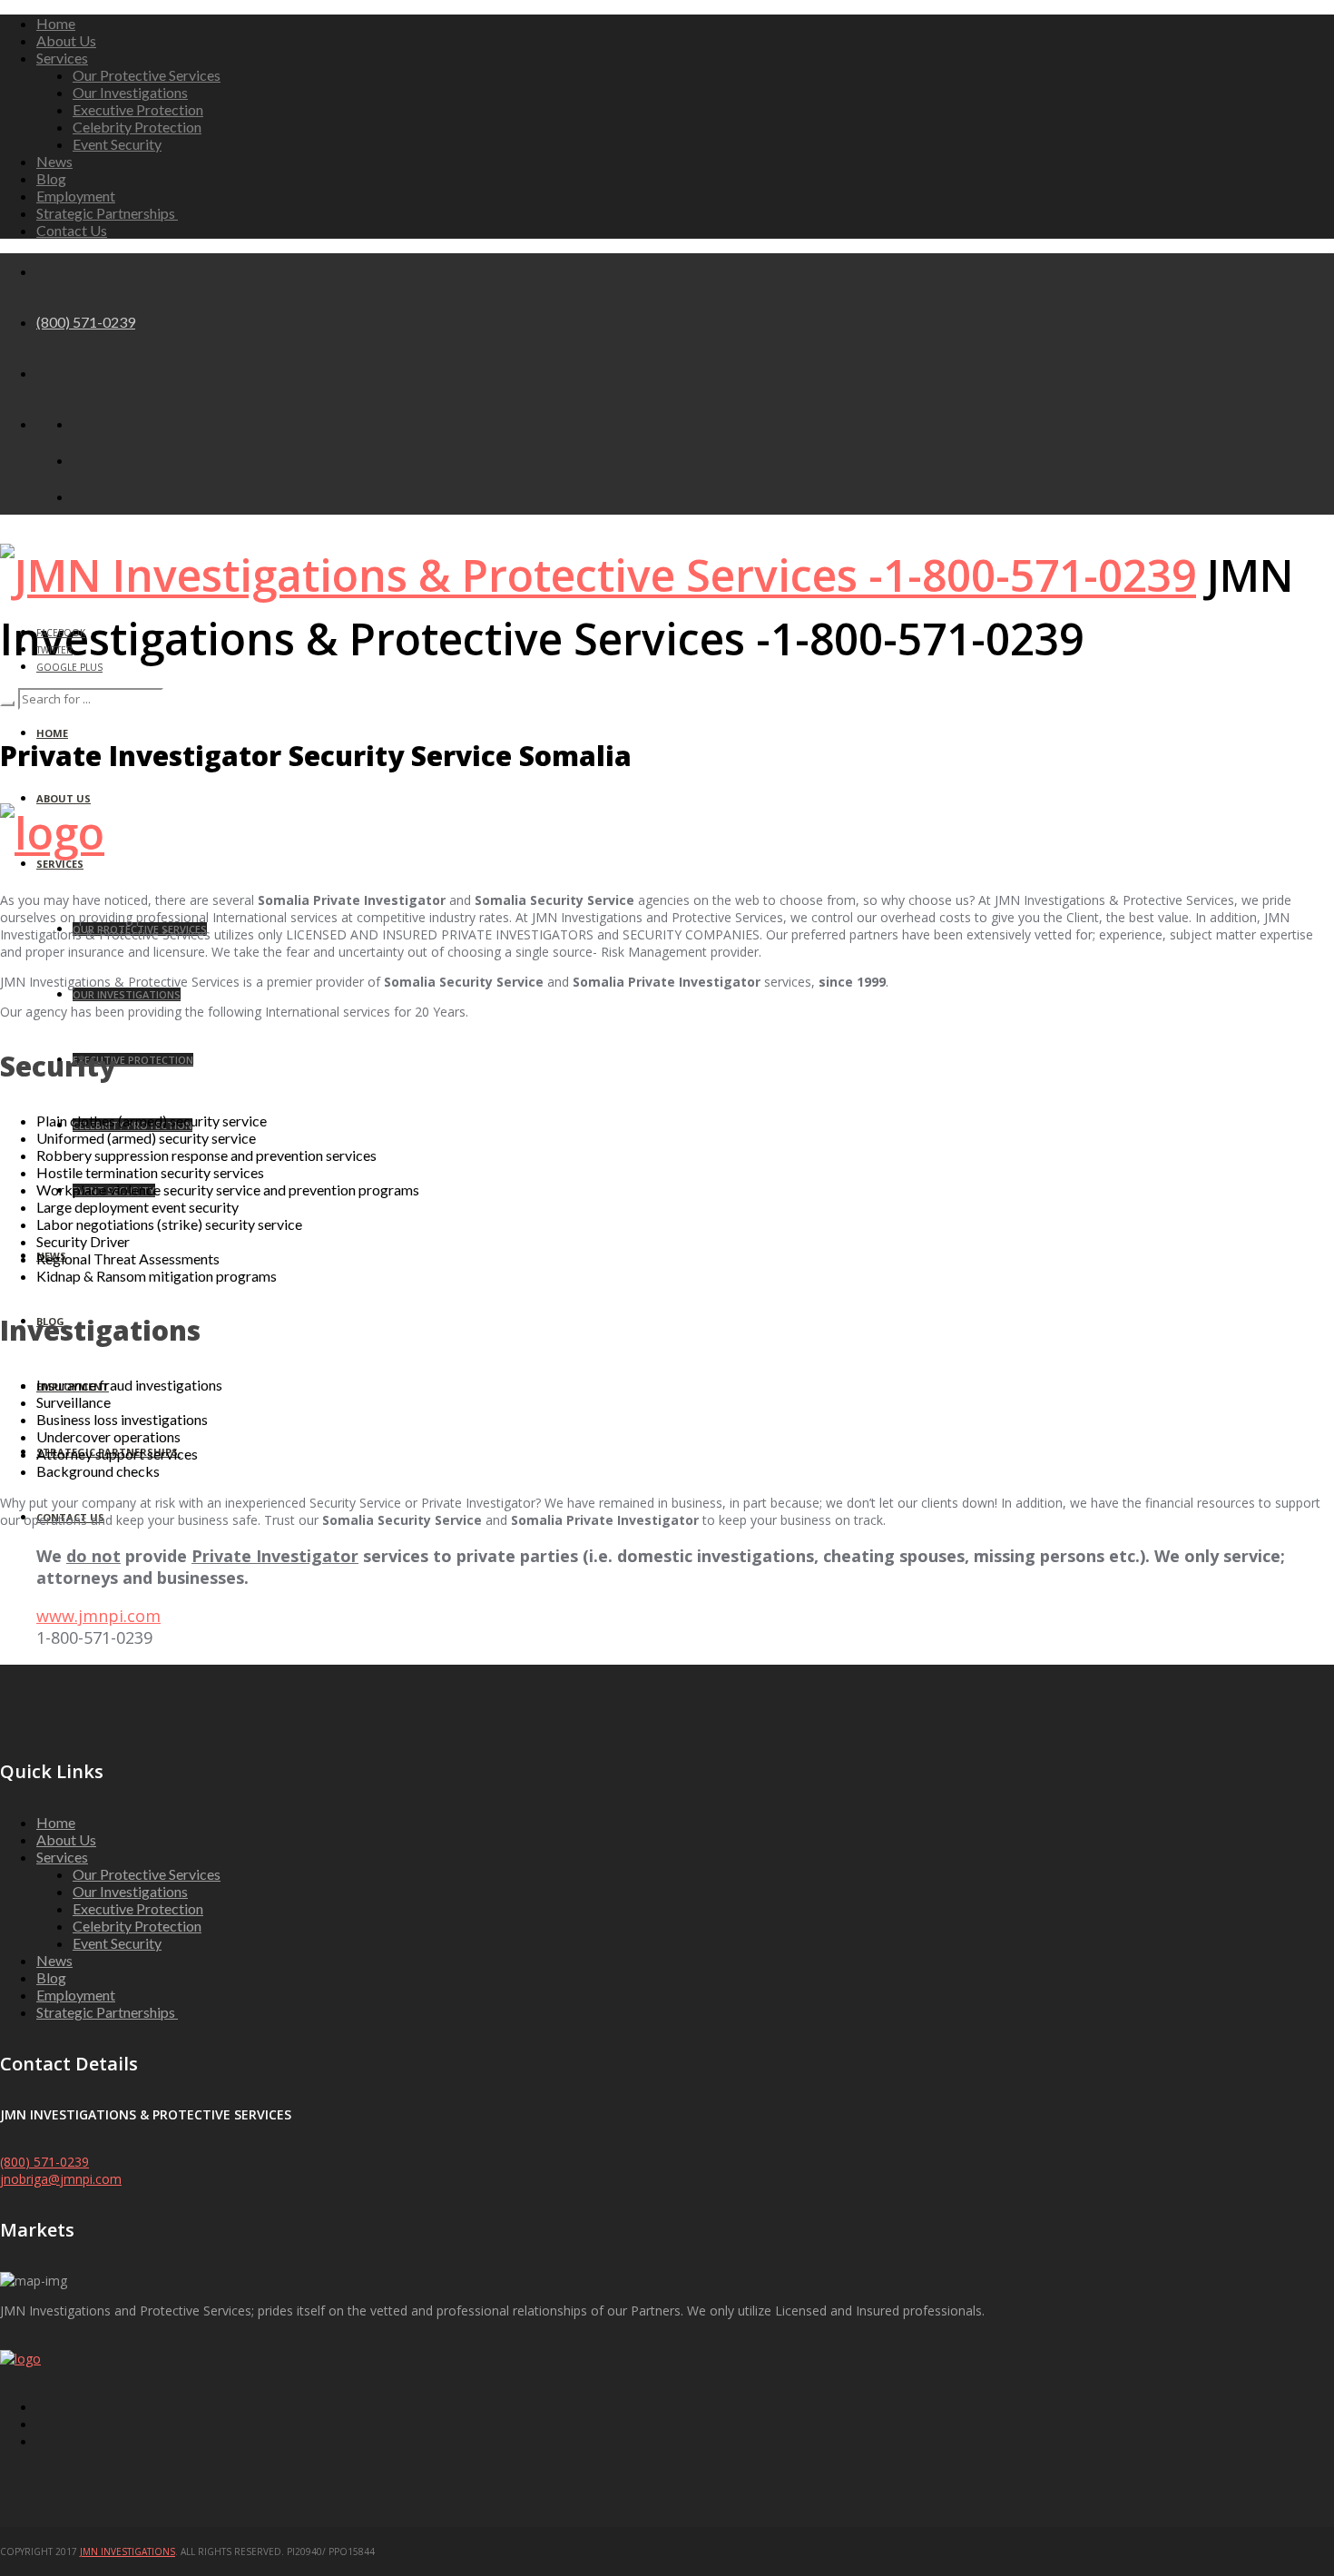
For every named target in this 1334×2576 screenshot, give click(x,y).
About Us (66, 40)
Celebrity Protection (137, 127)
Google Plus (69, 667)
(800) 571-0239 (86, 322)
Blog (51, 178)
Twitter (54, 650)
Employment (76, 196)
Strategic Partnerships (107, 213)
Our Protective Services (147, 75)
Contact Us (72, 230)
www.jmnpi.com (98, 1616)
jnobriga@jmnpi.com (61, 2179)
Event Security (117, 144)
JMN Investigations (128, 2551)
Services (62, 58)
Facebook (61, 633)
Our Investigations (130, 92)
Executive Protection (138, 109)
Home (56, 23)
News (54, 161)
